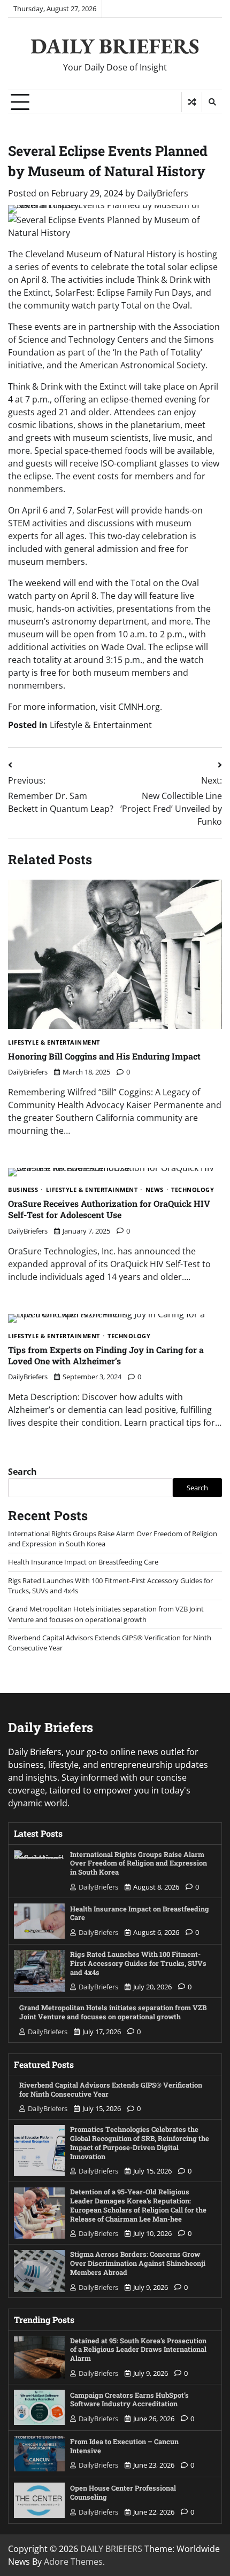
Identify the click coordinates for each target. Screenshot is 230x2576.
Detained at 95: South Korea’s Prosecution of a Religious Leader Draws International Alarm (138, 2349)
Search (22, 1472)
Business (23, 1190)
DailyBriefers (163, 193)
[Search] (212, 102)
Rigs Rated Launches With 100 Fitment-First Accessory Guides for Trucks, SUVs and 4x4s (138, 1963)
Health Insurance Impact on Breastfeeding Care (83, 1562)
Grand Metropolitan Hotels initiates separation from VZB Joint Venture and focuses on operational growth (106, 1614)
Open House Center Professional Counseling (123, 2492)
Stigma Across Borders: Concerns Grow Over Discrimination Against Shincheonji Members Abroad (138, 2263)
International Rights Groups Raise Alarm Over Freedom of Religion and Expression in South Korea (139, 1863)
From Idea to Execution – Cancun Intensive (124, 2446)
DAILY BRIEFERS (115, 46)
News (155, 1190)
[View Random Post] (192, 102)
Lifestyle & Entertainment (101, 725)
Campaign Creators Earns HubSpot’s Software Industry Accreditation (129, 2399)
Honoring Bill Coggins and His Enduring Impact (104, 1056)
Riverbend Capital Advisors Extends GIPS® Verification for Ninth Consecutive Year (111, 2089)
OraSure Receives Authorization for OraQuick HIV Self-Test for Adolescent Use (109, 1209)
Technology (193, 1190)
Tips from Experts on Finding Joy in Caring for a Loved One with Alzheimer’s (106, 1355)
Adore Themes (73, 2562)
